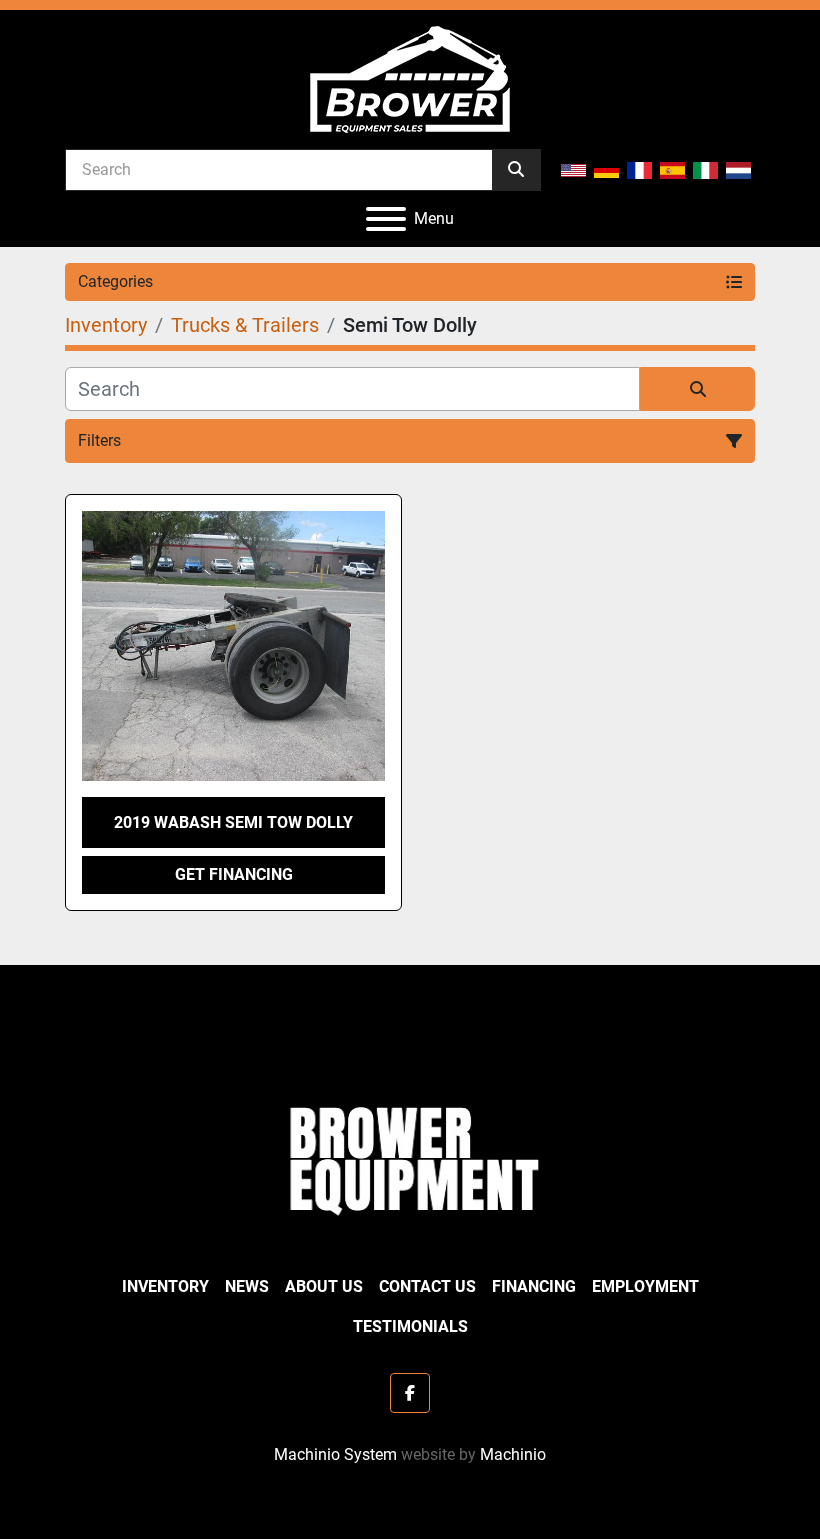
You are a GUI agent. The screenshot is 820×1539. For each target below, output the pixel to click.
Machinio (513, 1454)
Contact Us (427, 1286)
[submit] (516, 170)
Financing (534, 1286)
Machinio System (335, 1454)
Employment (645, 1286)
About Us (324, 1286)
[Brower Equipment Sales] (410, 1156)
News (247, 1286)
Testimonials (410, 1326)
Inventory (165, 1286)
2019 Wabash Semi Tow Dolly (233, 822)
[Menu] (386, 219)
